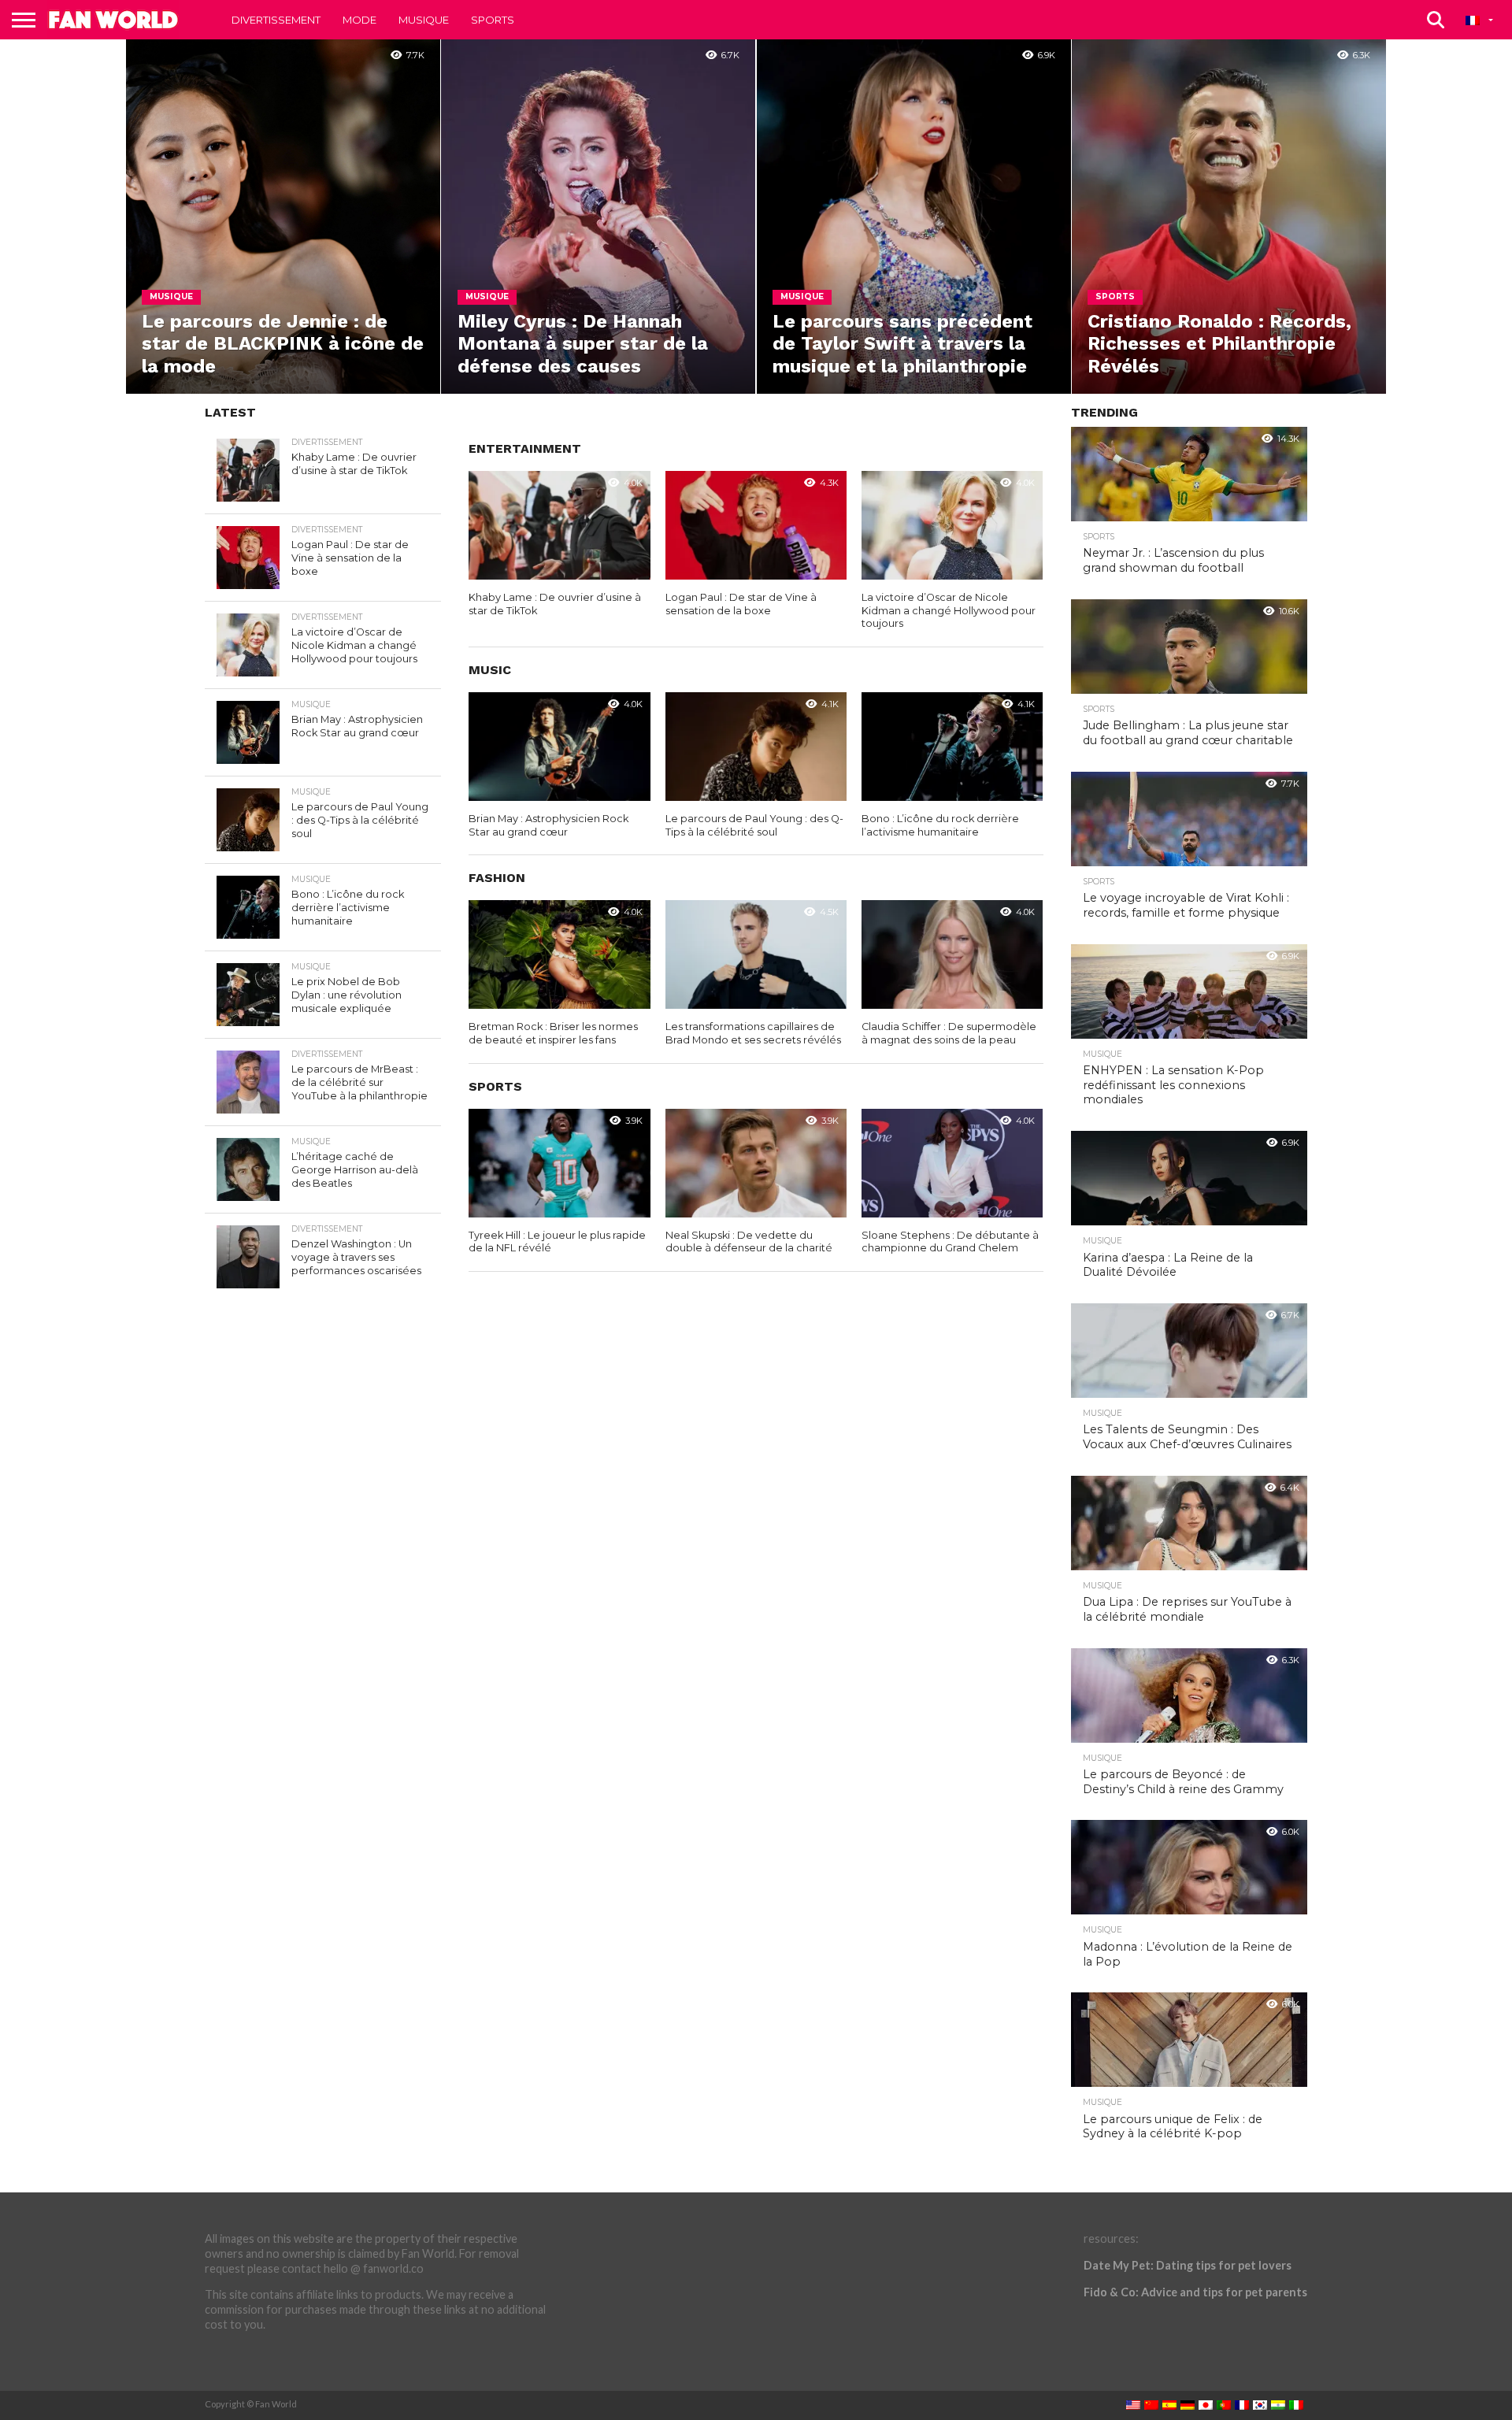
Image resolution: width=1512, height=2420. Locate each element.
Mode (359, 20)
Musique (424, 20)
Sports (493, 20)
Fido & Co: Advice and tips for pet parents (1195, 2292)
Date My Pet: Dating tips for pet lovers (1188, 2265)
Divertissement (276, 20)
